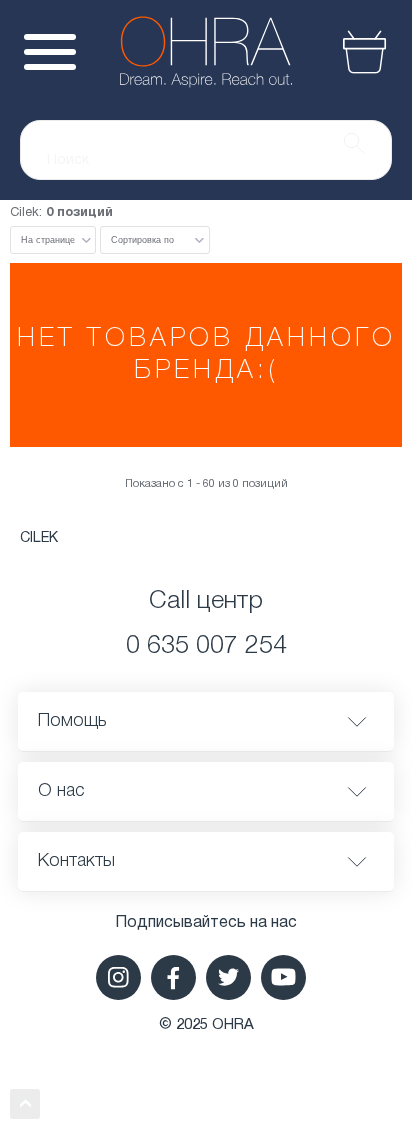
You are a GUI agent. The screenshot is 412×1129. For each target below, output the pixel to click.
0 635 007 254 (206, 646)
